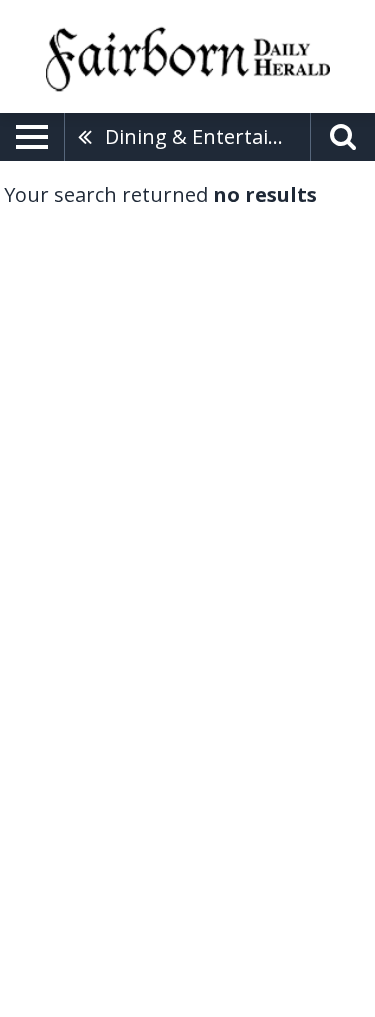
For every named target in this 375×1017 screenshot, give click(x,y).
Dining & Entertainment (207, 136)
